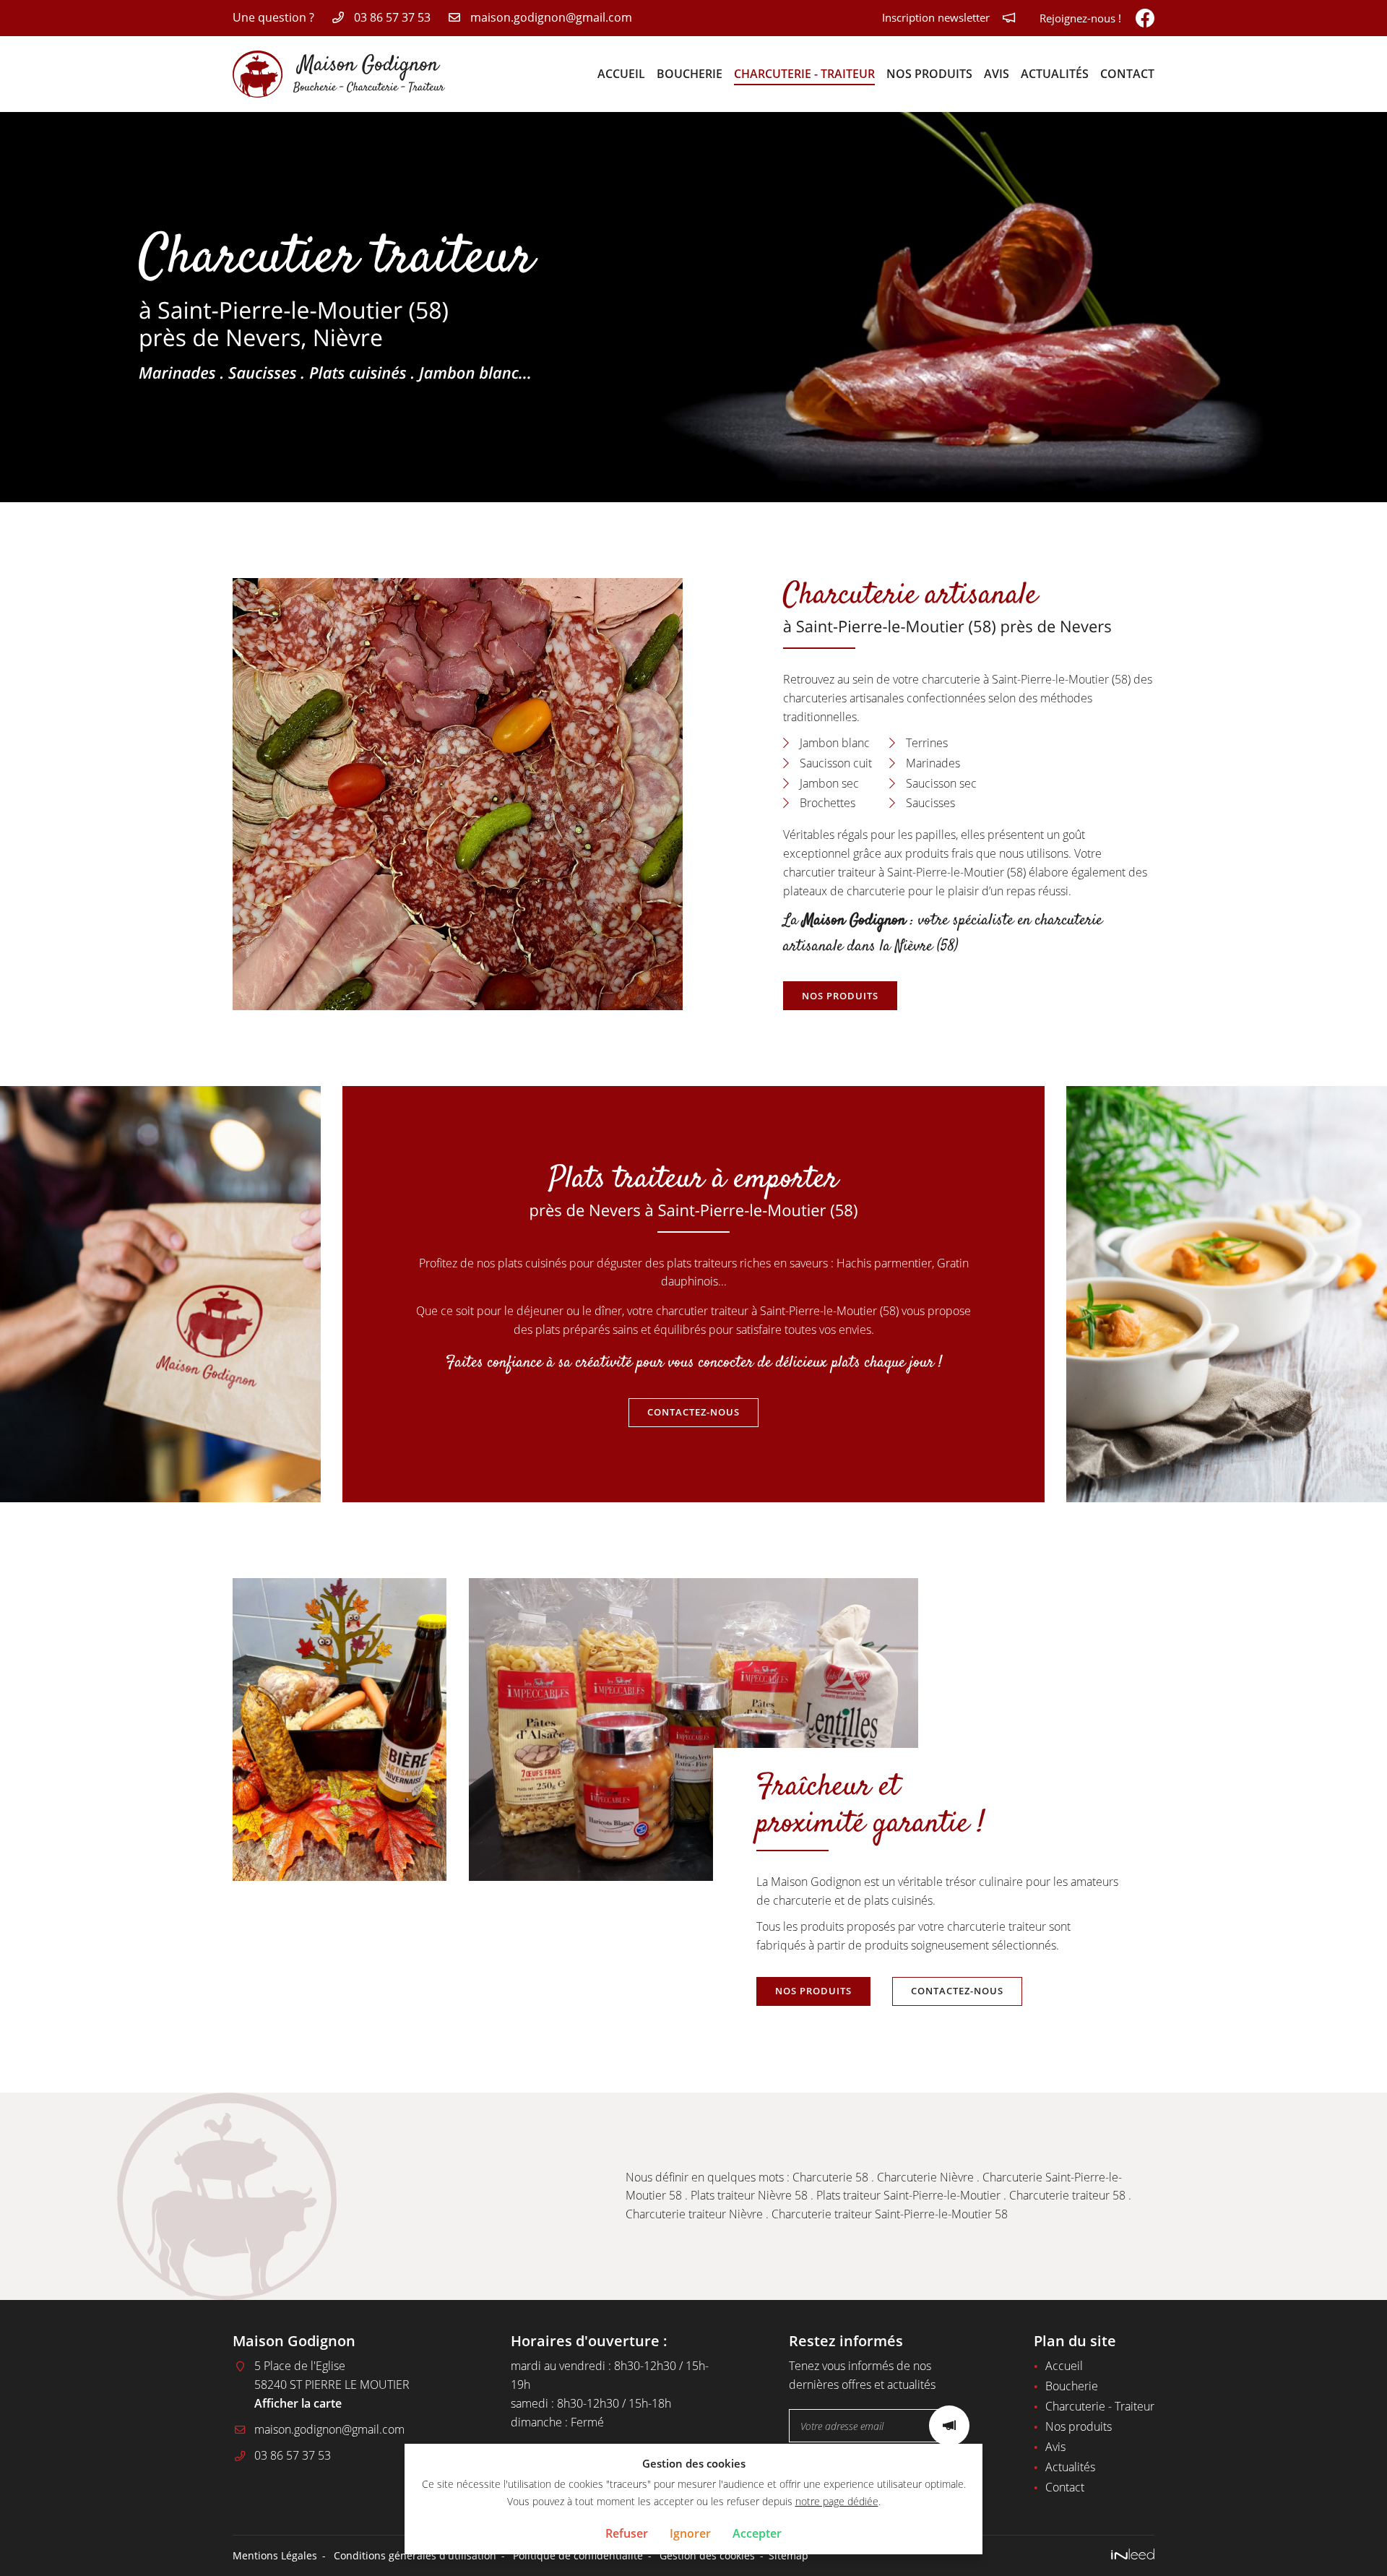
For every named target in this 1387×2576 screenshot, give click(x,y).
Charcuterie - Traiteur (804, 74)
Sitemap (788, 2555)
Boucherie (690, 74)
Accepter (757, 2533)
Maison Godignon (854, 921)
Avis (997, 74)
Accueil (621, 74)
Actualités (1055, 74)
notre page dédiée (837, 2501)
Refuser (627, 2533)
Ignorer (690, 2533)
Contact (1127, 74)
